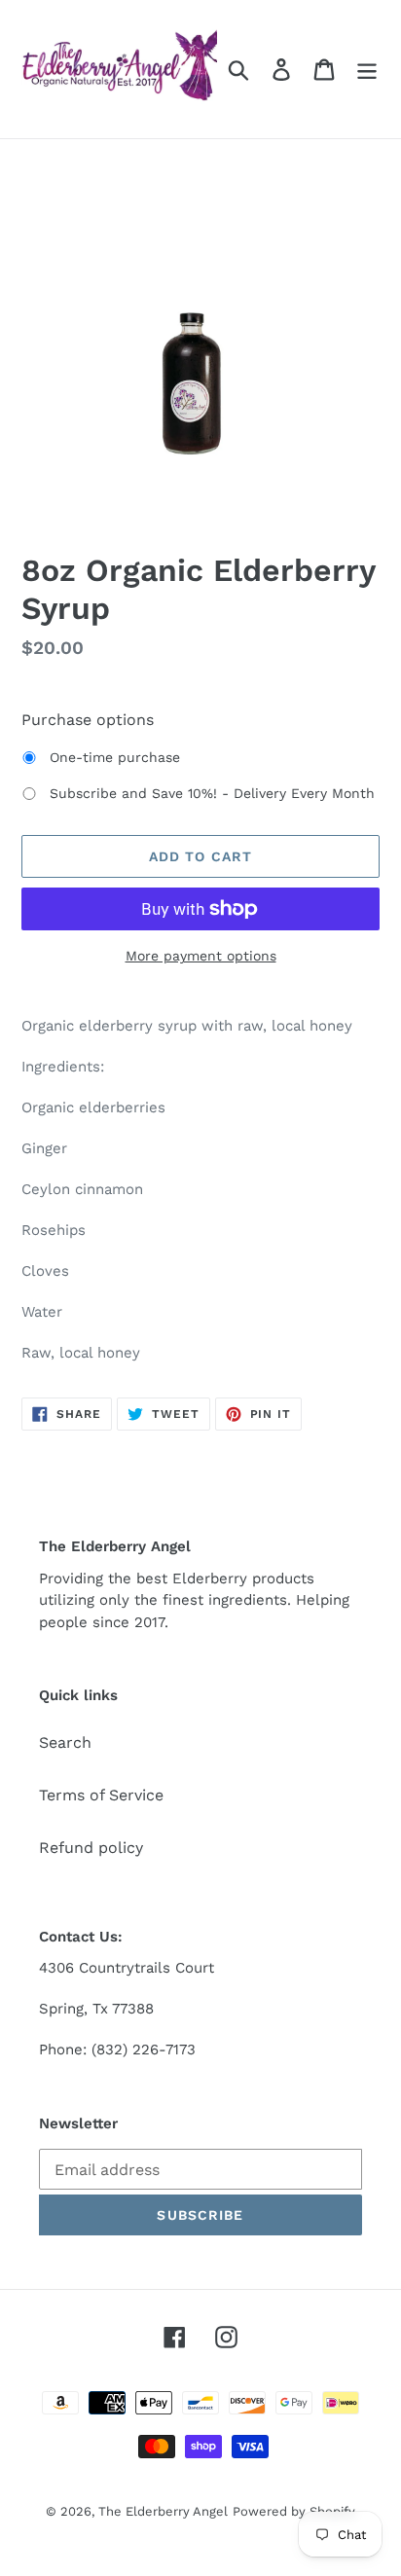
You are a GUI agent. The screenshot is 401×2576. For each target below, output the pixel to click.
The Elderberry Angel (163, 2511)
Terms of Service (101, 1795)
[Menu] (367, 70)
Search (65, 1742)
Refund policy (91, 1848)
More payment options (201, 956)
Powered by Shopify (294, 2511)
